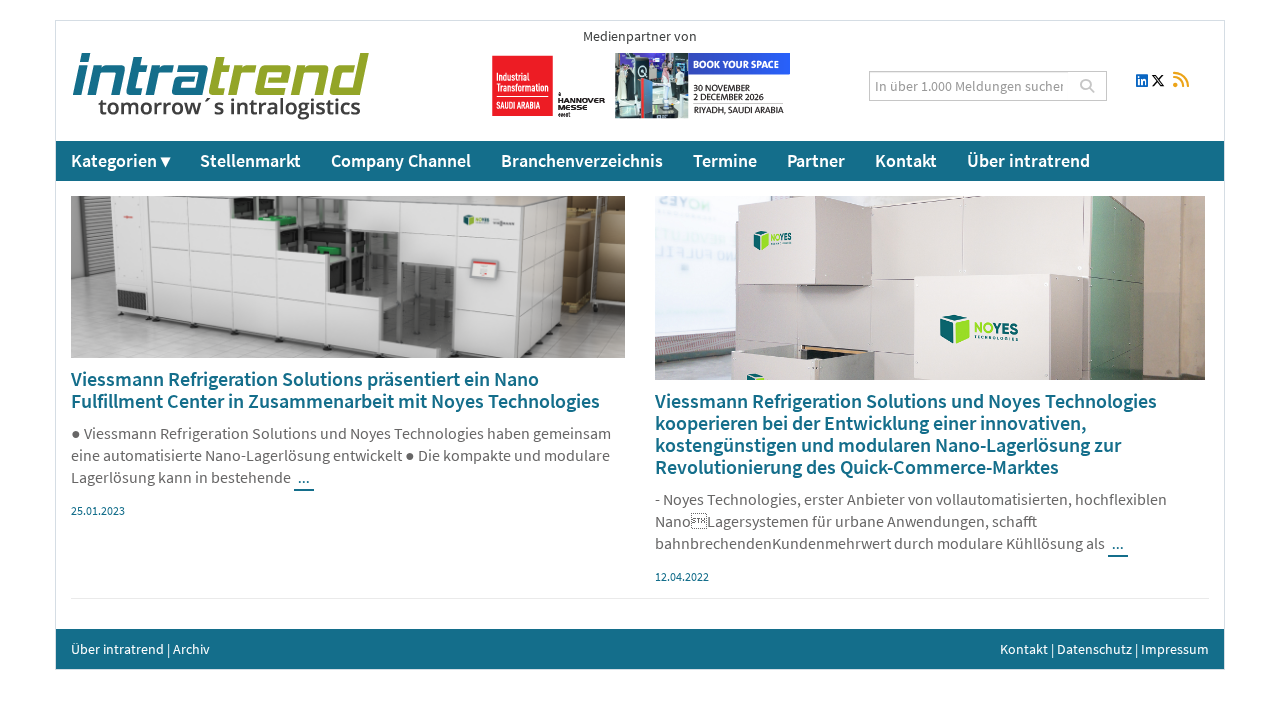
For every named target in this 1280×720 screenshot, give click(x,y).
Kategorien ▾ (120, 160)
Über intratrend (1028, 160)
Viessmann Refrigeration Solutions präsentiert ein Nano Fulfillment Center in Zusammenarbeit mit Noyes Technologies (335, 389)
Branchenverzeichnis (582, 160)
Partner (816, 160)
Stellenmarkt (250, 160)
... (304, 478)
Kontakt (906, 160)
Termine (725, 160)
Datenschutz (1094, 649)
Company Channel (401, 160)
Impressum (1175, 649)
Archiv (191, 649)
